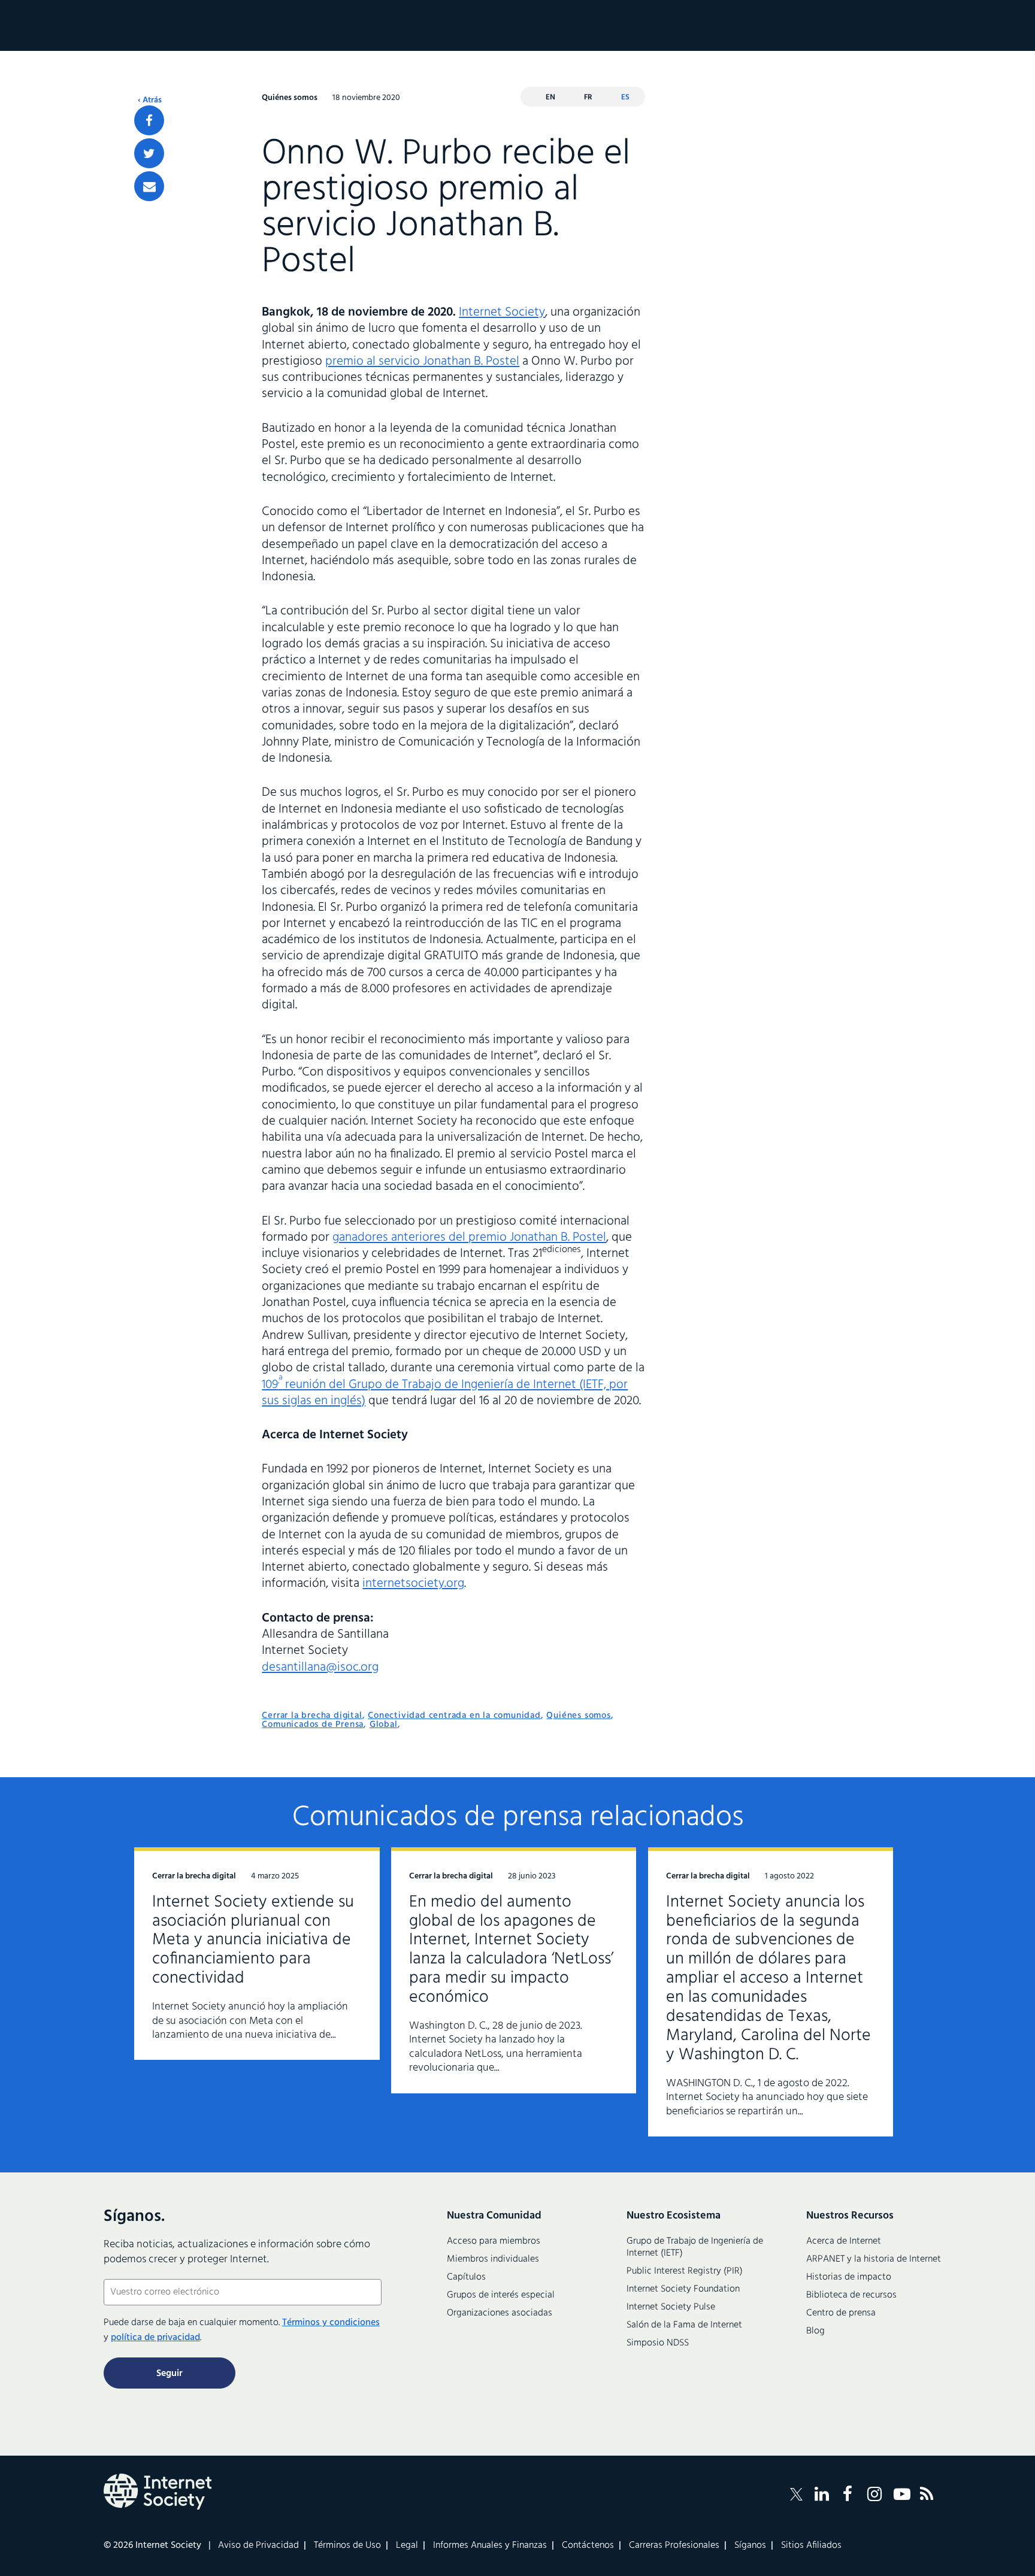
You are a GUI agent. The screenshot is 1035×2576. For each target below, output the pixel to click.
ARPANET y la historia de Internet (874, 2259)
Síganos (750, 2545)
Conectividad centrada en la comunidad (454, 1716)
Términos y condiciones (331, 2323)
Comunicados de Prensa (313, 1725)
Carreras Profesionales (674, 2545)
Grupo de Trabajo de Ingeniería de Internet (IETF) (695, 2247)
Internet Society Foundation (683, 2289)
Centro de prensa (841, 2313)
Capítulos (466, 2277)
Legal (407, 2545)
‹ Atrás (150, 101)
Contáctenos (588, 2545)
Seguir (170, 2374)
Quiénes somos (578, 1716)
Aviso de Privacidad (258, 2545)
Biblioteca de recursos (851, 2295)
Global (384, 1725)
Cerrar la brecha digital (312, 1716)
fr (588, 97)
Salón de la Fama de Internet (684, 2325)
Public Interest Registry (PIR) (685, 2271)
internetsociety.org (413, 1584)
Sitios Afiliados (811, 2545)
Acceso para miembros (494, 2241)
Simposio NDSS (658, 2343)
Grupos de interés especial (501, 2295)
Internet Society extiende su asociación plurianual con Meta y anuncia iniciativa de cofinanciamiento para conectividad (253, 1940)
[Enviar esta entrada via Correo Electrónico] (149, 186)
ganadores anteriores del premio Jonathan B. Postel (469, 1237)
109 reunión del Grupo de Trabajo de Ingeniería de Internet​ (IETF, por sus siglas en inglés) (445, 1393)
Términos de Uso (347, 2545)
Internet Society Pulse (671, 2307)
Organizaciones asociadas (500, 2313)
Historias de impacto (849, 2277)
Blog (815, 2331)
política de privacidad (155, 2338)
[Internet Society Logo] (158, 2492)
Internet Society (502, 312)
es (625, 97)
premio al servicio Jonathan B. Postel (422, 361)
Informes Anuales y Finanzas (490, 2545)
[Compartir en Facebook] (149, 120)
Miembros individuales (493, 2259)
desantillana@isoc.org (320, 1667)
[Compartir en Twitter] (149, 153)
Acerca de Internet (844, 2241)
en (550, 97)
